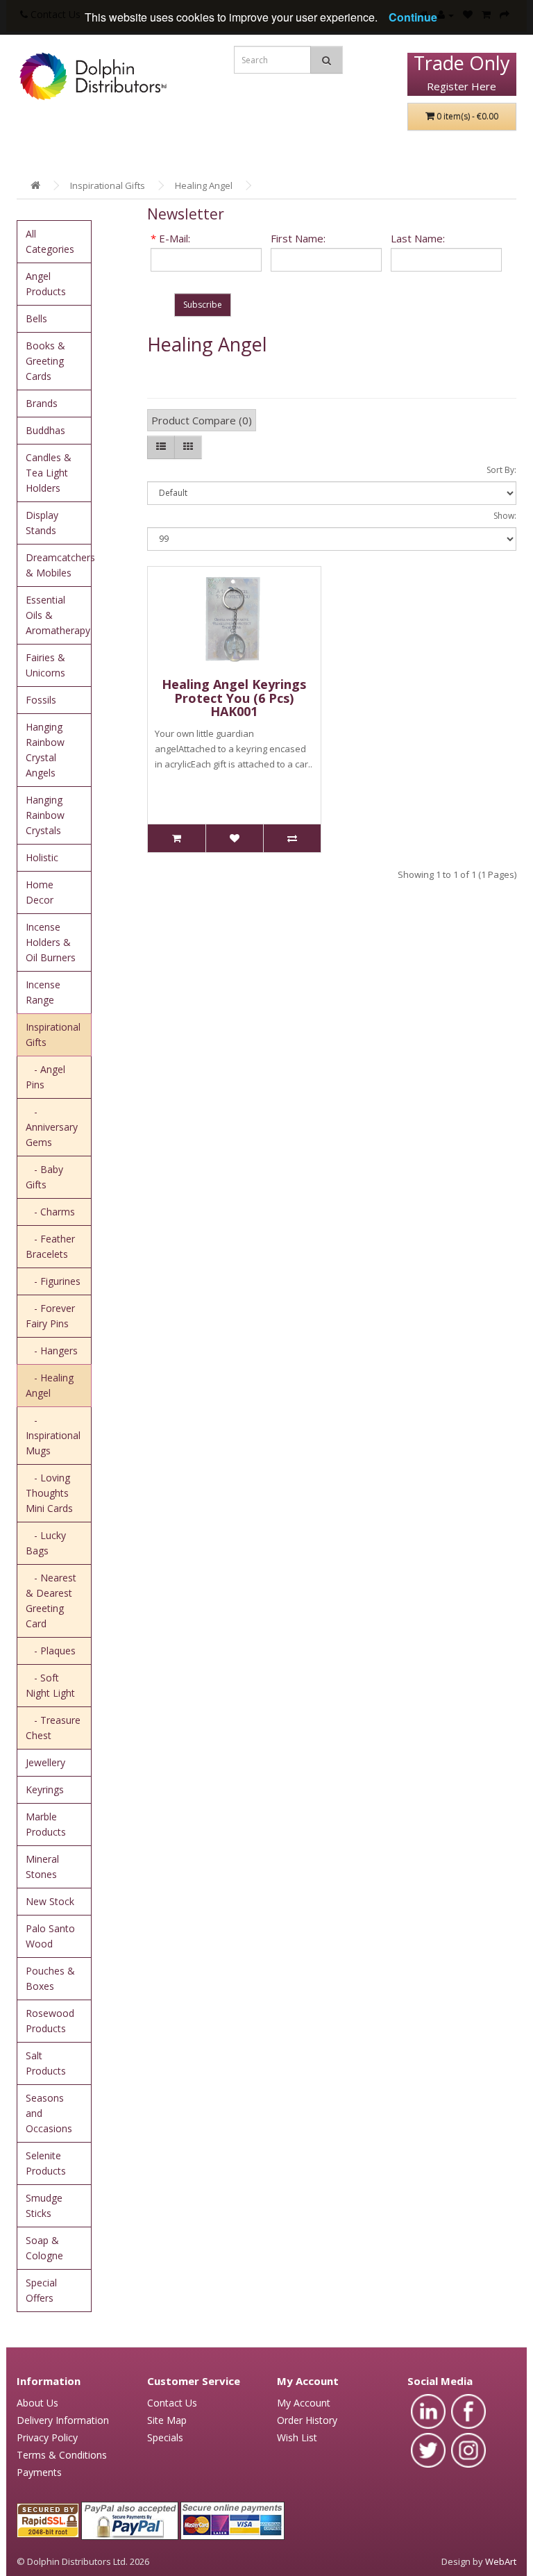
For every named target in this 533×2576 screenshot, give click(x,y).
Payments (39, 2472)
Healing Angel (204, 185)
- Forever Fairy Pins (50, 1316)
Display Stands (42, 523)
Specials (165, 2437)
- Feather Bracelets (50, 1246)
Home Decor (40, 892)
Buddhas (45, 430)
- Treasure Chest (53, 1728)
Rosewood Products (50, 2021)
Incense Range (43, 992)
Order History (307, 2420)
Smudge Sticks (44, 2205)
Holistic (42, 857)
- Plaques (51, 1651)
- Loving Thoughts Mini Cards (49, 1493)
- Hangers (52, 1351)
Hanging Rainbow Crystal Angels (45, 750)
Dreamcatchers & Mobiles (59, 565)
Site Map (167, 2420)
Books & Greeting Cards (45, 361)
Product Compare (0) (202, 420)
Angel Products (46, 284)
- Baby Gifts (44, 1177)
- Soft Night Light (50, 1685)
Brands (42, 403)
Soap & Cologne (44, 2248)
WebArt (501, 2561)
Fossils (41, 700)
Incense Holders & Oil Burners (51, 942)
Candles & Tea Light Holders (49, 473)
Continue (413, 17)
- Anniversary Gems (52, 1127)
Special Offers (41, 2290)
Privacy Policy (47, 2437)
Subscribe (203, 305)
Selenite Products (46, 2163)
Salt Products (46, 2063)
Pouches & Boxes (50, 1978)
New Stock (50, 1901)
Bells (36, 318)
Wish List (297, 2437)
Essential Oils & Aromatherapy (58, 615)
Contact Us (172, 2403)
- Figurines (53, 1281)
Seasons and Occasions (49, 2113)
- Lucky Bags (46, 1543)
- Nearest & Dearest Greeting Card (51, 1601)
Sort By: (501, 470)
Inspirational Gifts (108, 185)
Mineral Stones (42, 1867)
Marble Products (46, 1824)
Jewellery (45, 1762)
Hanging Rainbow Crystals (45, 815)
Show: (505, 516)
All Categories (50, 241)
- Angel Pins (45, 1077)
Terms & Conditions (62, 2455)
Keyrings (45, 1789)
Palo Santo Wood (50, 1936)
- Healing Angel (50, 1385)
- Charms (50, 1212)
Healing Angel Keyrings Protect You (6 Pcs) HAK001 (234, 698)
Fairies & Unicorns (45, 665)
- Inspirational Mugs (53, 1435)
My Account (304, 2403)
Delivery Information (63, 2420)
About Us (37, 2403)
